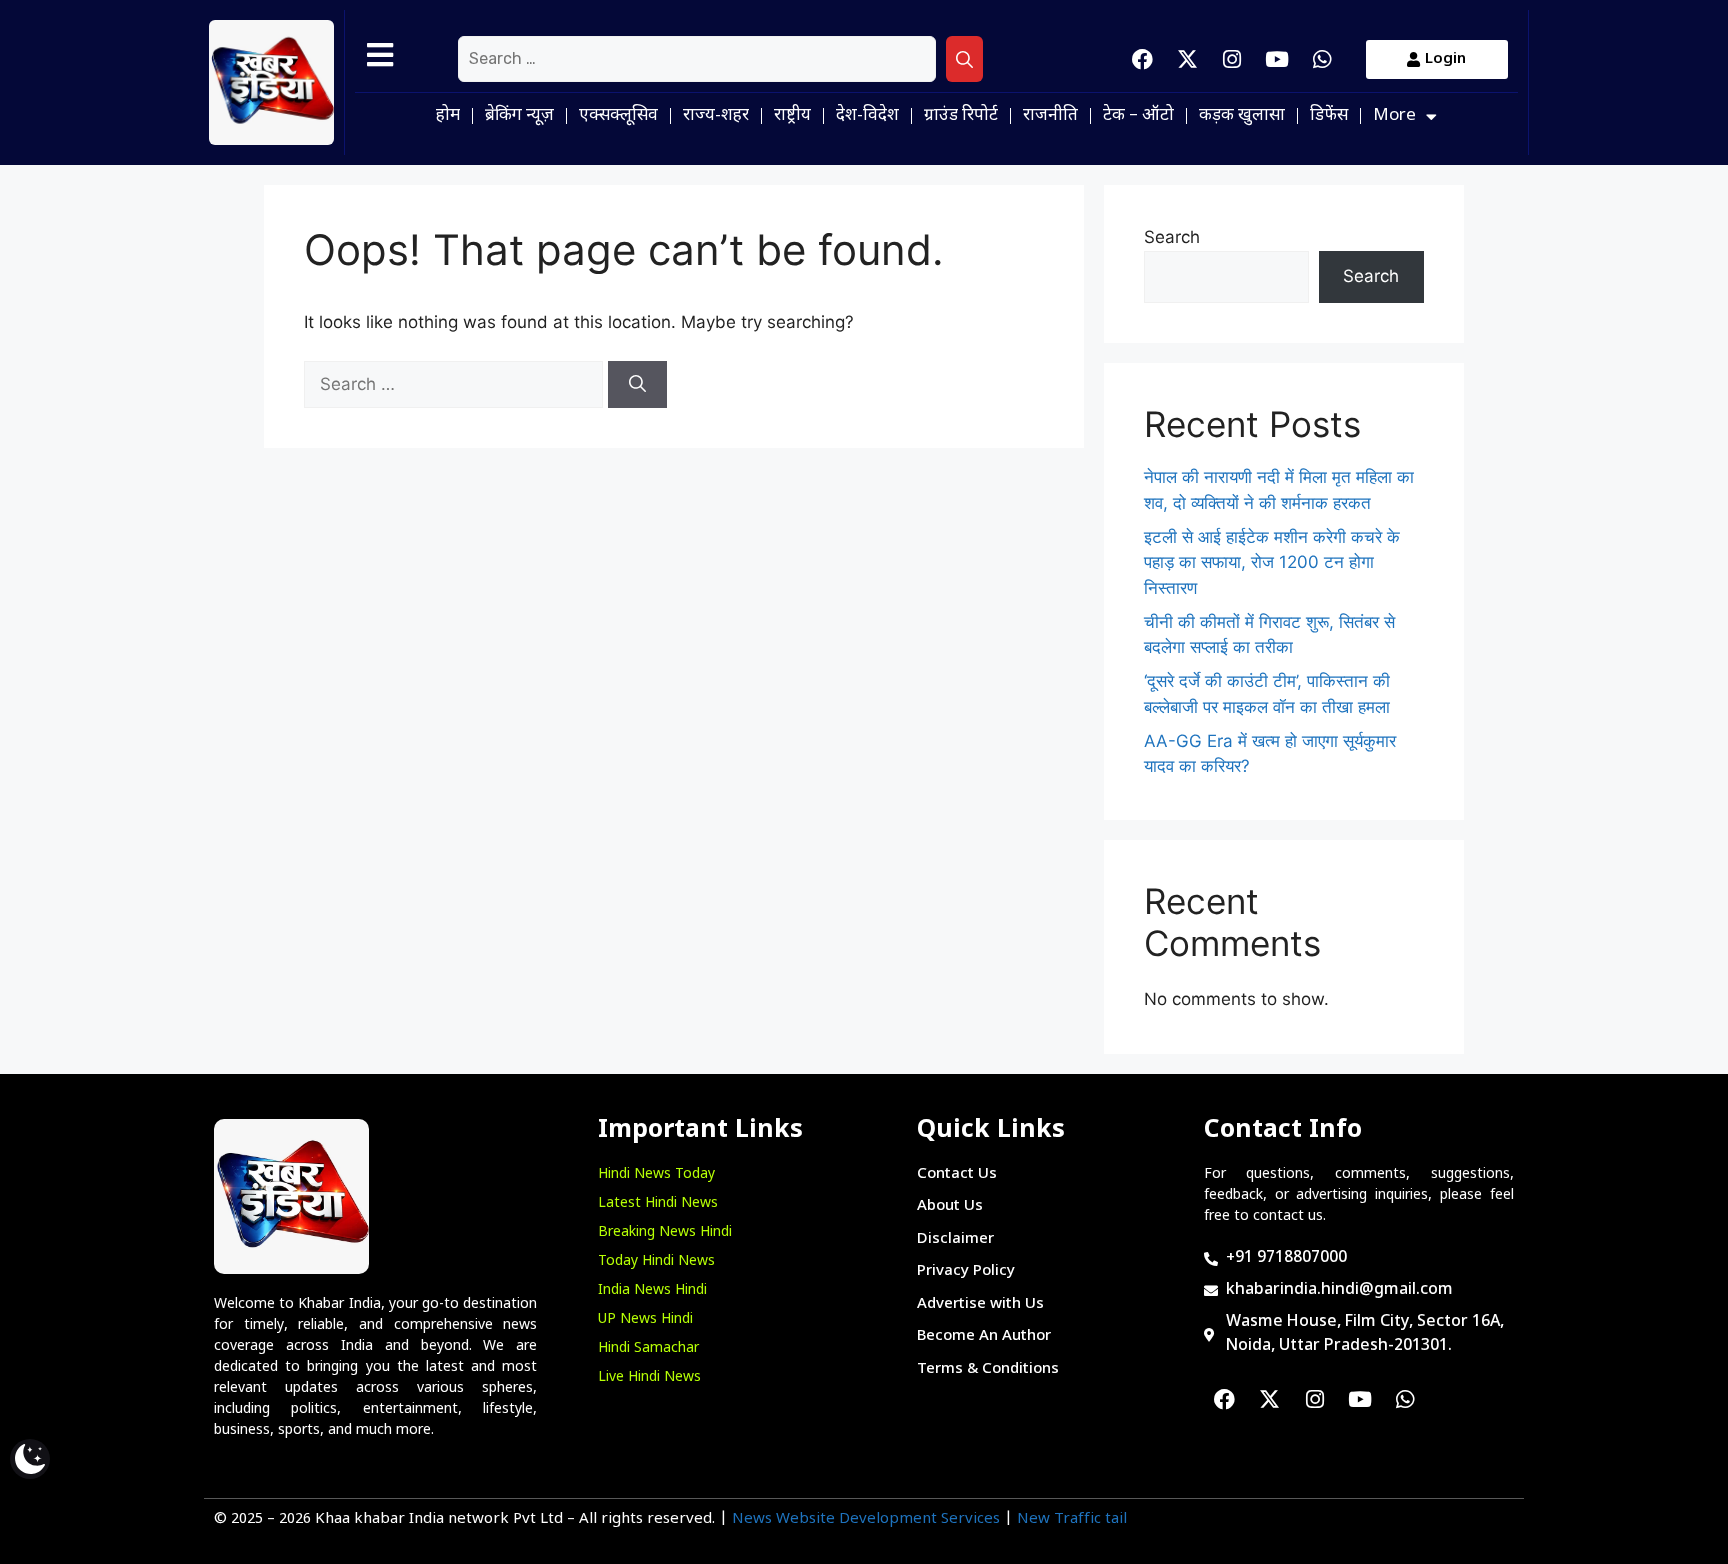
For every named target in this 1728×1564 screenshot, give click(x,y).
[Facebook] (1142, 59)
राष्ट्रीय (792, 116)
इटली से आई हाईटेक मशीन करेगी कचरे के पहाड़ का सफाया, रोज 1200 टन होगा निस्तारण (1272, 562)
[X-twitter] (1187, 59)
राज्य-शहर (716, 116)
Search (1172, 237)
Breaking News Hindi (665, 1232)
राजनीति (1050, 116)
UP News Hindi (645, 1319)
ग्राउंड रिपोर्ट (961, 116)
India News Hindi (652, 1290)
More (1394, 116)
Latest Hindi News (658, 1203)
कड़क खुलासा (1242, 116)
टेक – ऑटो (1138, 116)
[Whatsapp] (1322, 59)
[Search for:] (697, 59)
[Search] (964, 59)
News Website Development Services (866, 1519)
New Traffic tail (1072, 1519)
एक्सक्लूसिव (618, 116)
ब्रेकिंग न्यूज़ (519, 116)
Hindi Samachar (648, 1348)
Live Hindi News (649, 1377)
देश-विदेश (867, 116)
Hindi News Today (656, 1174)
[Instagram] (1232, 59)
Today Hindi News (656, 1261)
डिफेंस (1329, 116)
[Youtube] (1277, 59)
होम (448, 116)
